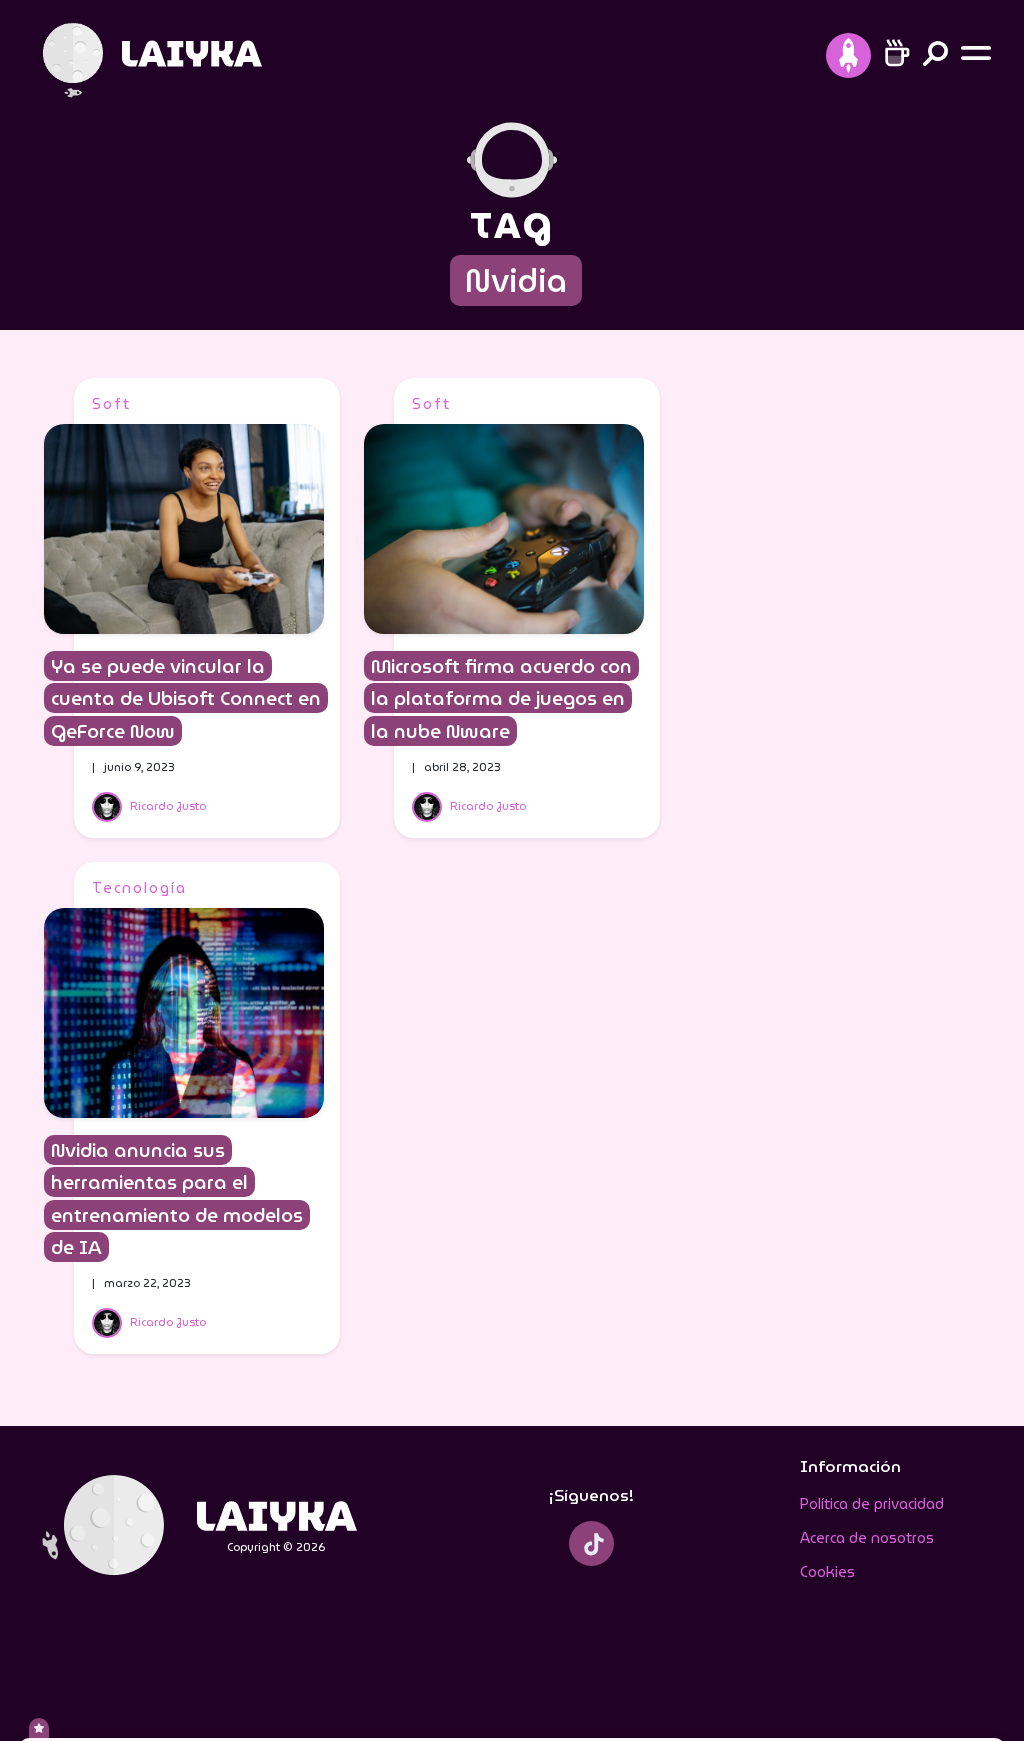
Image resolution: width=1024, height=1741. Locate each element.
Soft (111, 404)
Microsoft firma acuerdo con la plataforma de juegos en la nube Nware (501, 698)
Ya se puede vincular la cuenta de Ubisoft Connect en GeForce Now (186, 698)
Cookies (827, 1572)
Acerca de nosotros (867, 1538)
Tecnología (139, 888)
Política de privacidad (872, 1504)
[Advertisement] (832, 678)
